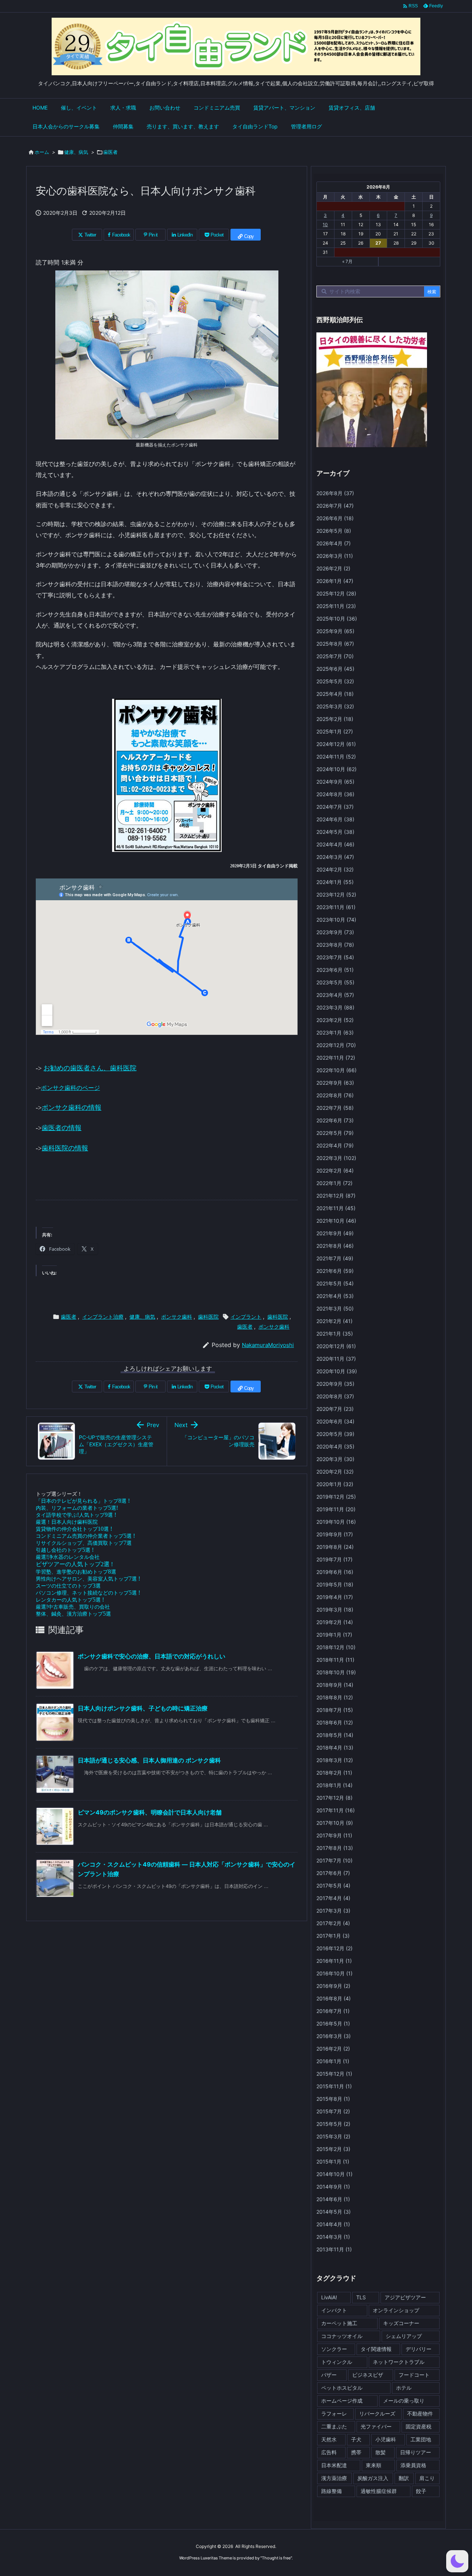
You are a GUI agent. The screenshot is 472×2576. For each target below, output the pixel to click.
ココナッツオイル (342, 2336)
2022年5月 (335, 1133)
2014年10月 (334, 2174)
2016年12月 (334, 1948)
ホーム (42, 152)
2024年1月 (335, 882)
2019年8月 (335, 1547)
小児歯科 (386, 2439)
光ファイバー (376, 2426)
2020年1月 (335, 1484)
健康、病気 (76, 152)
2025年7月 (335, 656)
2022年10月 (336, 1070)
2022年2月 (335, 1170)
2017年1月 (333, 1936)
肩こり (427, 2478)
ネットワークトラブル (399, 2362)
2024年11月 (336, 757)
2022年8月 (335, 1095)
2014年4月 (333, 2224)
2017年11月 (336, 1810)
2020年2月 (335, 1472)
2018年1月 (334, 1785)
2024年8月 (335, 794)
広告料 (329, 2452)
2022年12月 (336, 1045)
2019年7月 (334, 1559)
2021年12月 (336, 1196)
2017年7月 (334, 1860)
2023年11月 (336, 907)
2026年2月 (333, 568)
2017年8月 (335, 1848)
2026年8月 (335, 493)
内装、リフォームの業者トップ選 (77, 1508)
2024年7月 (335, 807)
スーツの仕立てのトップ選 (68, 1586)
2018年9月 (335, 1685)
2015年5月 (333, 2124)
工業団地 (421, 2439)
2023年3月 (335, 1007)
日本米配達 (334, 2465)
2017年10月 (335, 1823)
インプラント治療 (103, 1317)
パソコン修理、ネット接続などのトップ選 (88, 1593)
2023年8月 (335, 945)
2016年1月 (333, 2061)
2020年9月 (335, 1384)
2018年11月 (335, 1660)
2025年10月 (337, 619)
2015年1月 (333, 2161)
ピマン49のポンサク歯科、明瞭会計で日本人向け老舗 (150, 1812)
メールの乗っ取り (404, 2401)
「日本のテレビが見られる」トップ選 (83, 1501)
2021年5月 (335, 1283)
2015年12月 (334, 2074)
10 (325, 225)
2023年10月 (336, 920)
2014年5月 (334, 2212)
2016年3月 (334, 2036)
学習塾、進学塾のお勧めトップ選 (76, 1572)
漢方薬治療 (334, 2478)
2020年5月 (335, 1434)
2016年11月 (334, 1961)
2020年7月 (335, 1409)
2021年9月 (335, 1233)
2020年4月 (335, 1446)
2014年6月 (333, 2199)
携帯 (356, 2452)
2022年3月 (336, 1158)
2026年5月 (334, 531)
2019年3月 (335, 1610)
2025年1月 (335, 731)
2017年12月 (334, 1798)
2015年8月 (333, 2099)
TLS (361, 2297)
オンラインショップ (396, 2310)
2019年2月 (335, 1622)
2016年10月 (334, 1973)
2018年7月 (335, 1710)
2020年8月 (335, 1396)
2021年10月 (336, 1221)
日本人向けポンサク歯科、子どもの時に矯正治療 (143, 1708)
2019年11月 (336, 1509)
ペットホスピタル (342, 2388)
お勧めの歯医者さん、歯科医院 (90, 1068)
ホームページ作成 (342, 2401)
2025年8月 (335, 644)
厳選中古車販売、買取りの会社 (73, 1607)
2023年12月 (336, 895)
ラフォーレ (334, 2413)
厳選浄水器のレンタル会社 (68, 1557)
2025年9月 (335, 631)
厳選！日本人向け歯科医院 (67, 1522)
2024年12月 (336, 744)
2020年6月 (335, 1421)
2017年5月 (333, 1886)
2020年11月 (336, 1359)
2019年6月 (335, 1572)
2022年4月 (335, 1145)
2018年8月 (335, 1697)
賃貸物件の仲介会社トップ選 (74, 1529)
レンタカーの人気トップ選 (70, 1600)
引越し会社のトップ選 (65, 1550)
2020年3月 (335, 1459)
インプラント (246, 1317)
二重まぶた (334, 2426)
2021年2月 (334, 1321)
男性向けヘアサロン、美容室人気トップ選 (88, 1579)
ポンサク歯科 (177, 1317)
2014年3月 (333, 2237)
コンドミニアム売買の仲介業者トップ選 (85, 1536)
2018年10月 (336, 1672)
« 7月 (347, 261)
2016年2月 (333, 2049)
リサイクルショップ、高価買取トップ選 (84, 1543)
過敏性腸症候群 (379, 2491)
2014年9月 (333, 2187)
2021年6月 (335, 1271)
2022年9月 (335, 1083)
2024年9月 (335, 782)
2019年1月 (334, 1635)
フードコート (414, 2375)
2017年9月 (334, 1835)
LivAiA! (329, 2297)
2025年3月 (335, 706)
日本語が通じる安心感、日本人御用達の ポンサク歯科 (149, 1760)
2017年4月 (333, 1898)
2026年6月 (335, 518)
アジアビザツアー (405, 2297)
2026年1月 (335, 581)
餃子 (421, 2491)
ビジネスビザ (368, 2375)
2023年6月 (335, 970)
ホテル (404, 2388)
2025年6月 (335, 669)
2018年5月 (335, 1735)
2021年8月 (335, 1246)
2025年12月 (336, 593)
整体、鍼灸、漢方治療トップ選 (73, 1614)
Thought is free (276, 2558)
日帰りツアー (416, 2452)
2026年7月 (335, 506)
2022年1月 (334, 1183)
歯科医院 (208, 1317)
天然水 (329, 2439)
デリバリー (419, 2349)
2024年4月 (335, 844)
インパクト (334, 2310)
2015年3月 (333, 2136)
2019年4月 (335, 1597)
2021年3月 (335, 1308)
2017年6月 (333, 1873)
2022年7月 (335, 1108)
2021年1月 (335, 1334)
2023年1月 (335, 1033)
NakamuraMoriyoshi (268, 1345)
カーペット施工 (339, 2323)
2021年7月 (335, 1258)
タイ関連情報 (376, 2349)
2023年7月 (335, 957)
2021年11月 (336, 1208)
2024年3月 (335, 857)
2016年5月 (333, 2023)
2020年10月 (337, 1371)
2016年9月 (333, 1986)
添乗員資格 (413, 2465)
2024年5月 (335, 832)
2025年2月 (335, 719)
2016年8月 (334, 1998)
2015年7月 (333, 2111)
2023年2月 (335, 1020)
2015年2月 (333, 2149)
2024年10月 (336, 769)
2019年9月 (335, 1534)
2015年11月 (334, 2086)
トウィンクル (337, 2362)
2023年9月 (335, 932)
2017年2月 (333, 1923)
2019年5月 (335, 1584)
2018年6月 (335, 1722)
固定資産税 (419, 2426)
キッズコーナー (401, 2323)
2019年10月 (336, 1522)
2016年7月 (333, 2011)
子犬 (356, 2439)
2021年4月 (335, 1296)
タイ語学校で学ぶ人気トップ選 (76, 1515)
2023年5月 (335, 982)
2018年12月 (336, 1647)
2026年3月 (335, 556)
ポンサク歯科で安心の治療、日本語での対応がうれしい (152, 1656)
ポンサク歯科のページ (70, 1088)
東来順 (374, 2465)
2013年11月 (334, 2249)
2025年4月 (335, 694)
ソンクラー (334, 2349)
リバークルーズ (377, 2413)
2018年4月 (335, 1748)
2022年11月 (336, 1058)
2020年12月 (336, 1346)
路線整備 (332, 2491)
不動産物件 (420, 2413)
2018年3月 (335, 1760)
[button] (457, 2561)
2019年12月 (336, 1497)
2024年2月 (335, 869)
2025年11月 (336, 606)
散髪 (381, 2452)
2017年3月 (333, 1911)
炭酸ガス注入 (373, 2478)
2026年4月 (334, 543)
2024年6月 (335, 819)
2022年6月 (335, 1120)
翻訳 (404, 2478)
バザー (329, 2375)
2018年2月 (334, 1773)
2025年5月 (335, 681)
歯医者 (110, 152)
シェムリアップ (404, 2336)
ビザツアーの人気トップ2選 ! (74, 1564)
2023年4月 (335, 995)
